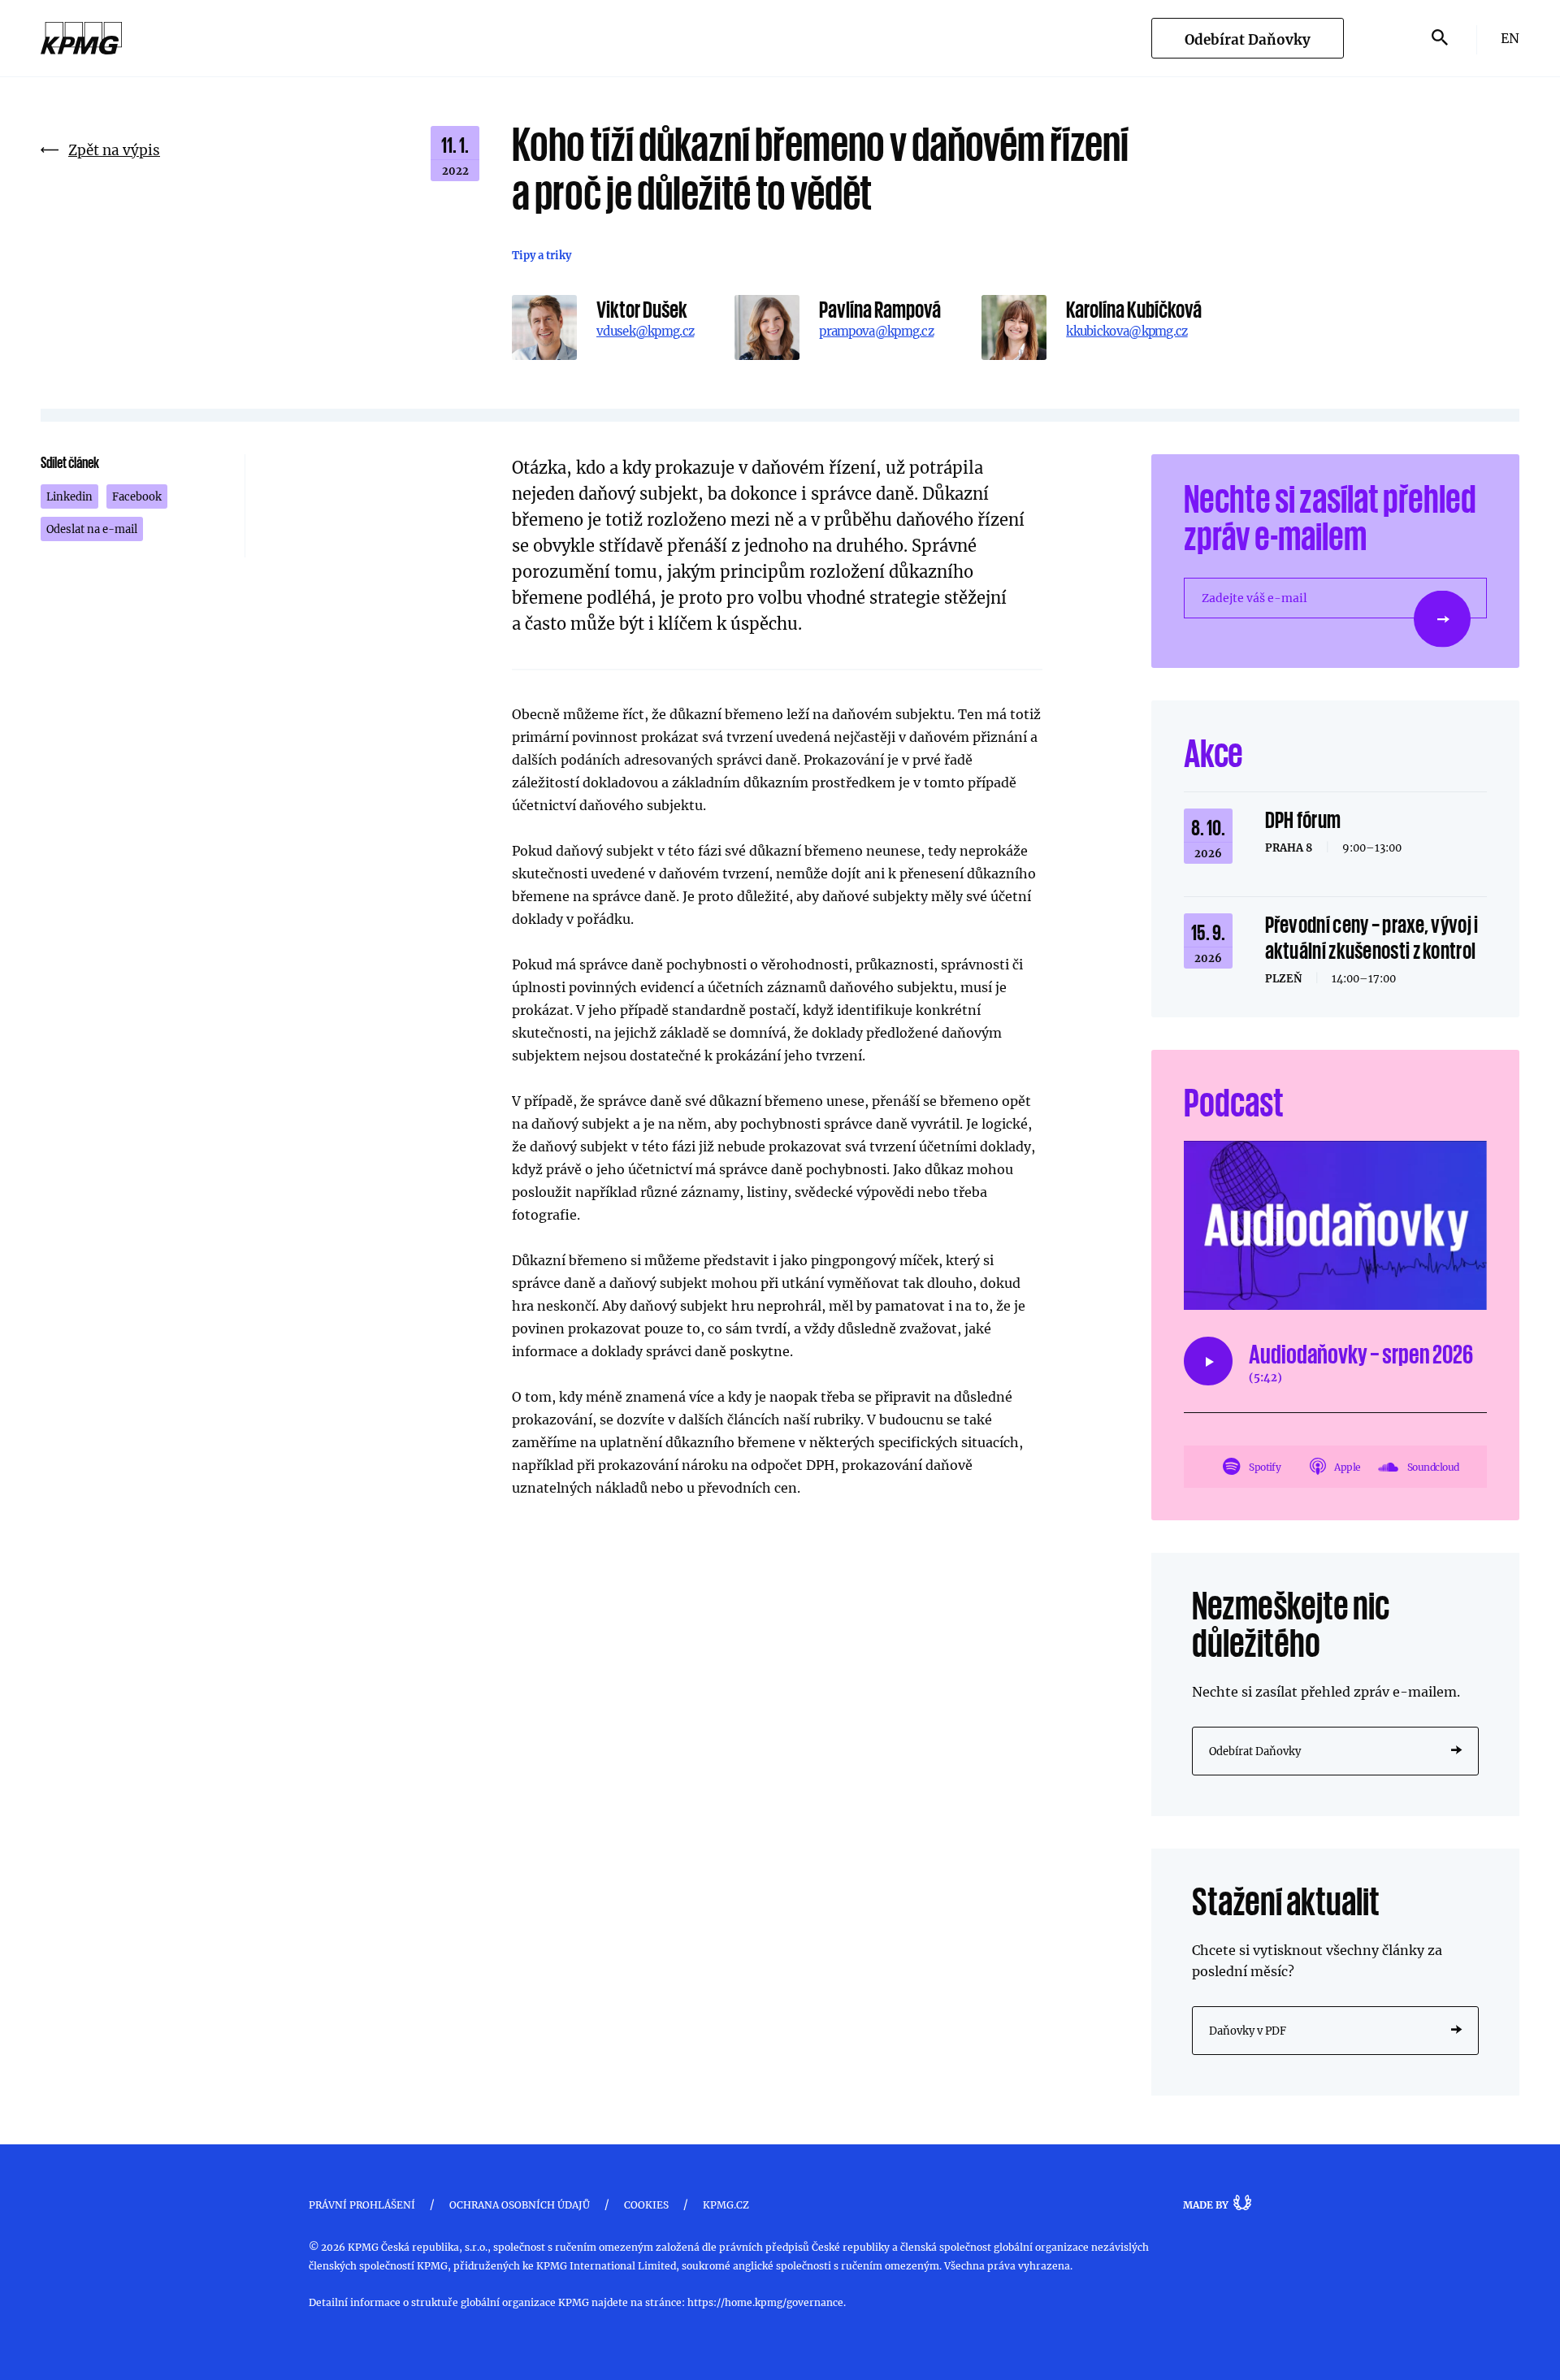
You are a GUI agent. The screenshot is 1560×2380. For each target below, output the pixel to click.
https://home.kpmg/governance (765, 2302)
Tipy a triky (542, 255)
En (1510, 38)
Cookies (646, 2204)
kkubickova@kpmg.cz (1127, 331)
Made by (1206, 2204)
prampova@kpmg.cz (876, 331)
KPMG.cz (726, 2204)
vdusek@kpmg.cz (645, 331)
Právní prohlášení (362, 2204)
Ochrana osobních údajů (520, 2204)
